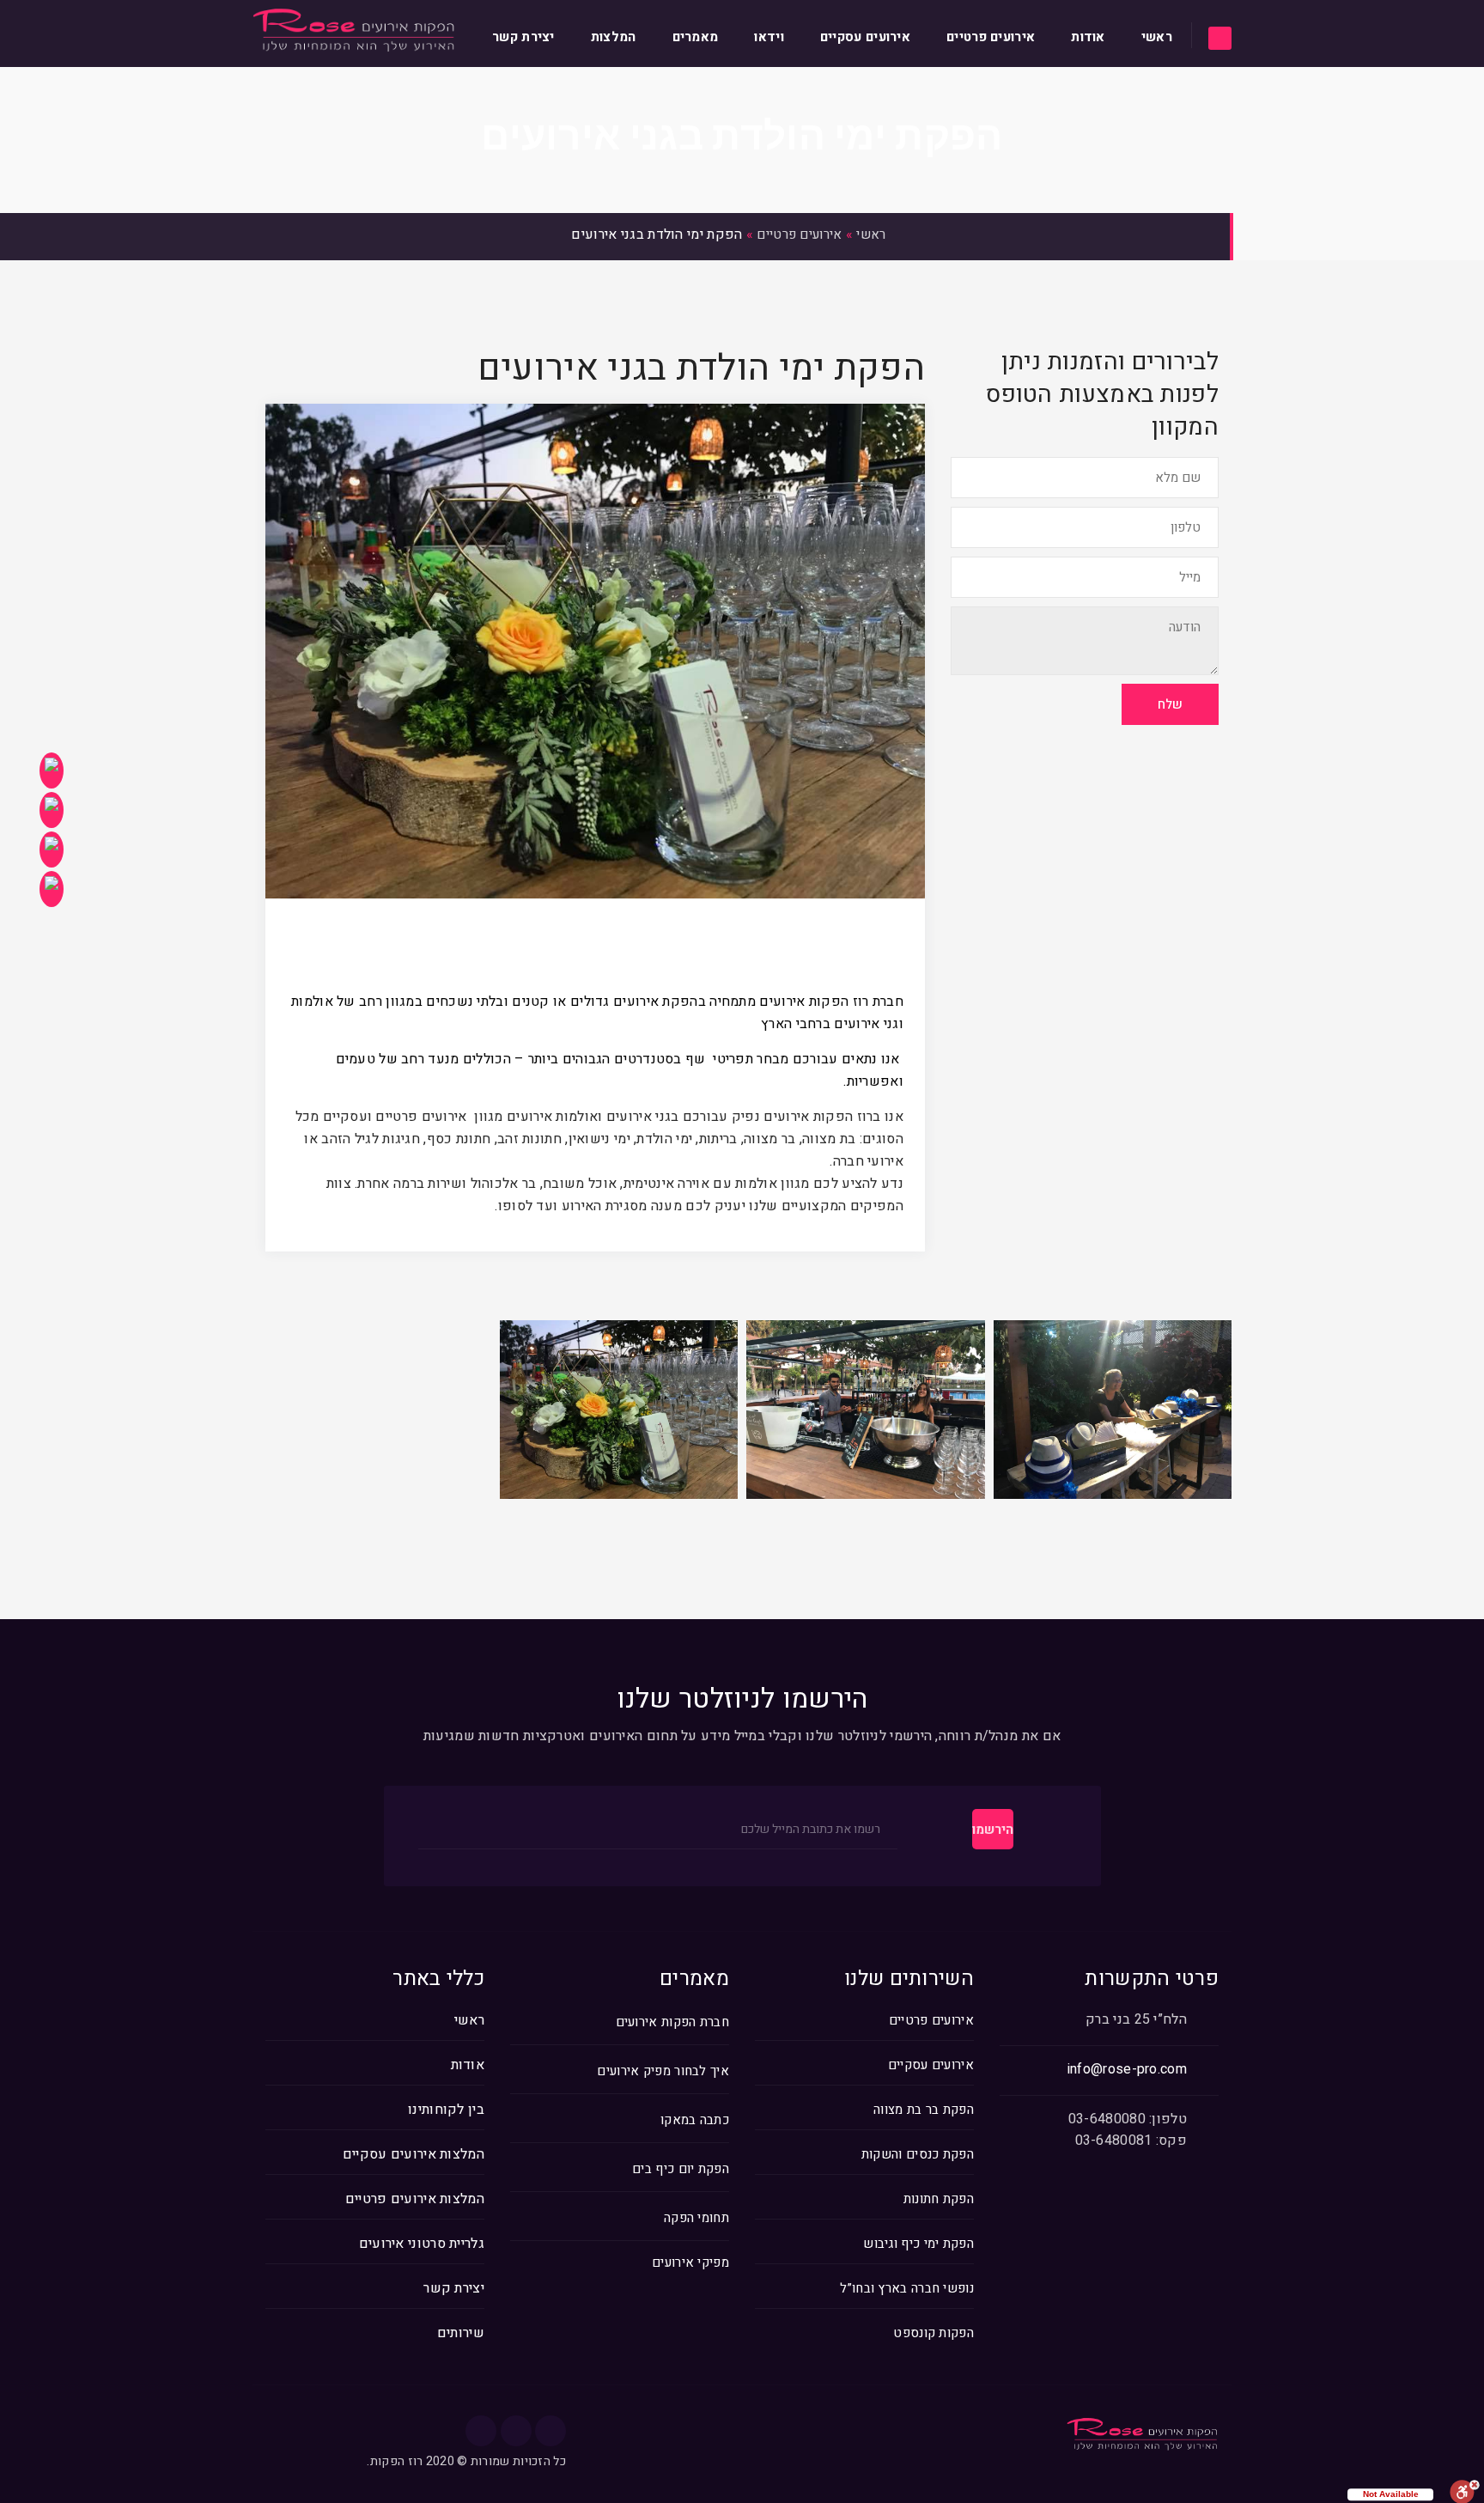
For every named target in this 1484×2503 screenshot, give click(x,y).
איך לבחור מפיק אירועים (663, 2071)
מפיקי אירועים (690, 2263)
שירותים (461, 2333)
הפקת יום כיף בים (681, 2169)
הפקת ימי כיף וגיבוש (918, 2244)
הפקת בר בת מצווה (924, 2110)
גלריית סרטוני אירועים (422, 2244)
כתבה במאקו (695, 2120)
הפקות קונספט (934, 2333)
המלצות (614, 37)
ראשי (1157, 37)
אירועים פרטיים (991, 37)
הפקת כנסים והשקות (918, 2154)
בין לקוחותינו (446, 2110)
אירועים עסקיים (865, 37)
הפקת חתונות (939, 2199)
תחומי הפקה (696, 2218)
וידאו (769, 37)
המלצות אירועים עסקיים (414, 2154)
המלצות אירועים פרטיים (415, 2199)
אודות (1088, 37)
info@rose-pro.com (1127, 2069)
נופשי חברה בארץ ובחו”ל (907, 2288)
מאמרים (696, 37)
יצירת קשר (523, 37)
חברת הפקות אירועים (672, 2022)
